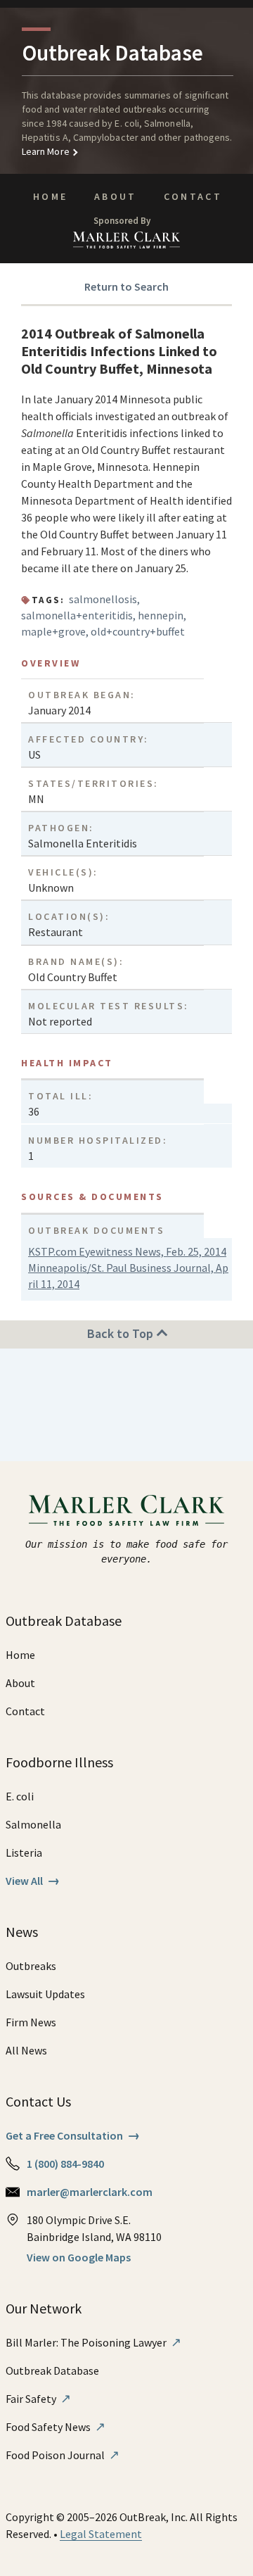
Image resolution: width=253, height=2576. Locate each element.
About (116, 196)
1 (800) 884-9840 (65, 2164)
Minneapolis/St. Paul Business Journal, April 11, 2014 (128, 1276)
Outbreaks (31, 1966)
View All (33, 1881)
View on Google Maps (79, 2257)
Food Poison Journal (63, 2455)
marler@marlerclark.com (90, 2192)
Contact (193, 196)
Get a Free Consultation (73, 2135)
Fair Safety (38, 2399)
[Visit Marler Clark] (127, 1510)
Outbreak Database (52, 2370)
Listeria (24, 1852)
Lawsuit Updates (45, 1994)
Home (50, 196)
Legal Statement (101, 2534)
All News (26, 2050)
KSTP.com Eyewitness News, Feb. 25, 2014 (127, 1251)
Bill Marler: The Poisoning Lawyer (93, 2342)
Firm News (31, 2022)
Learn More (46, 151)
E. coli (20, 1796)
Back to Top (122, 1333)
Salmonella (33, 1824)
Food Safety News (56, 2427)
